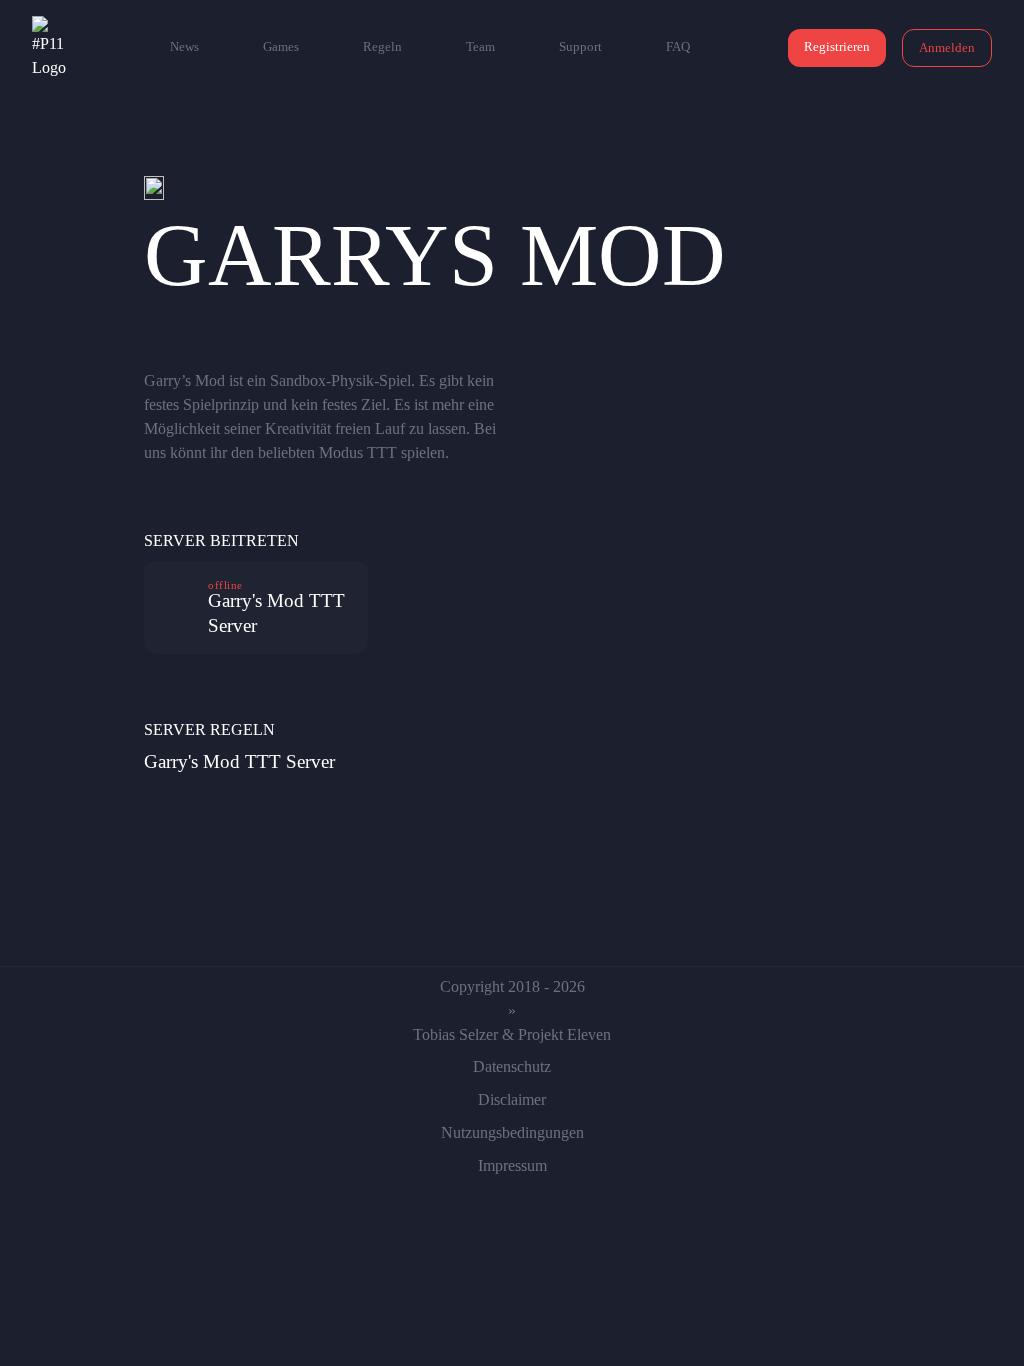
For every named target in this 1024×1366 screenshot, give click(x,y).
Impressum (512, 1165)
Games (281, 46)
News (184, 46)
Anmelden (947, 47)
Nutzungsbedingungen (512, 1132)
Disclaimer (512, 1099)
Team (480, 46)
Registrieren (837, 46)
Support (580, 46)
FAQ (678, 46)
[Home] (52, 48)
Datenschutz (512, 1066)
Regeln (382, 46)
